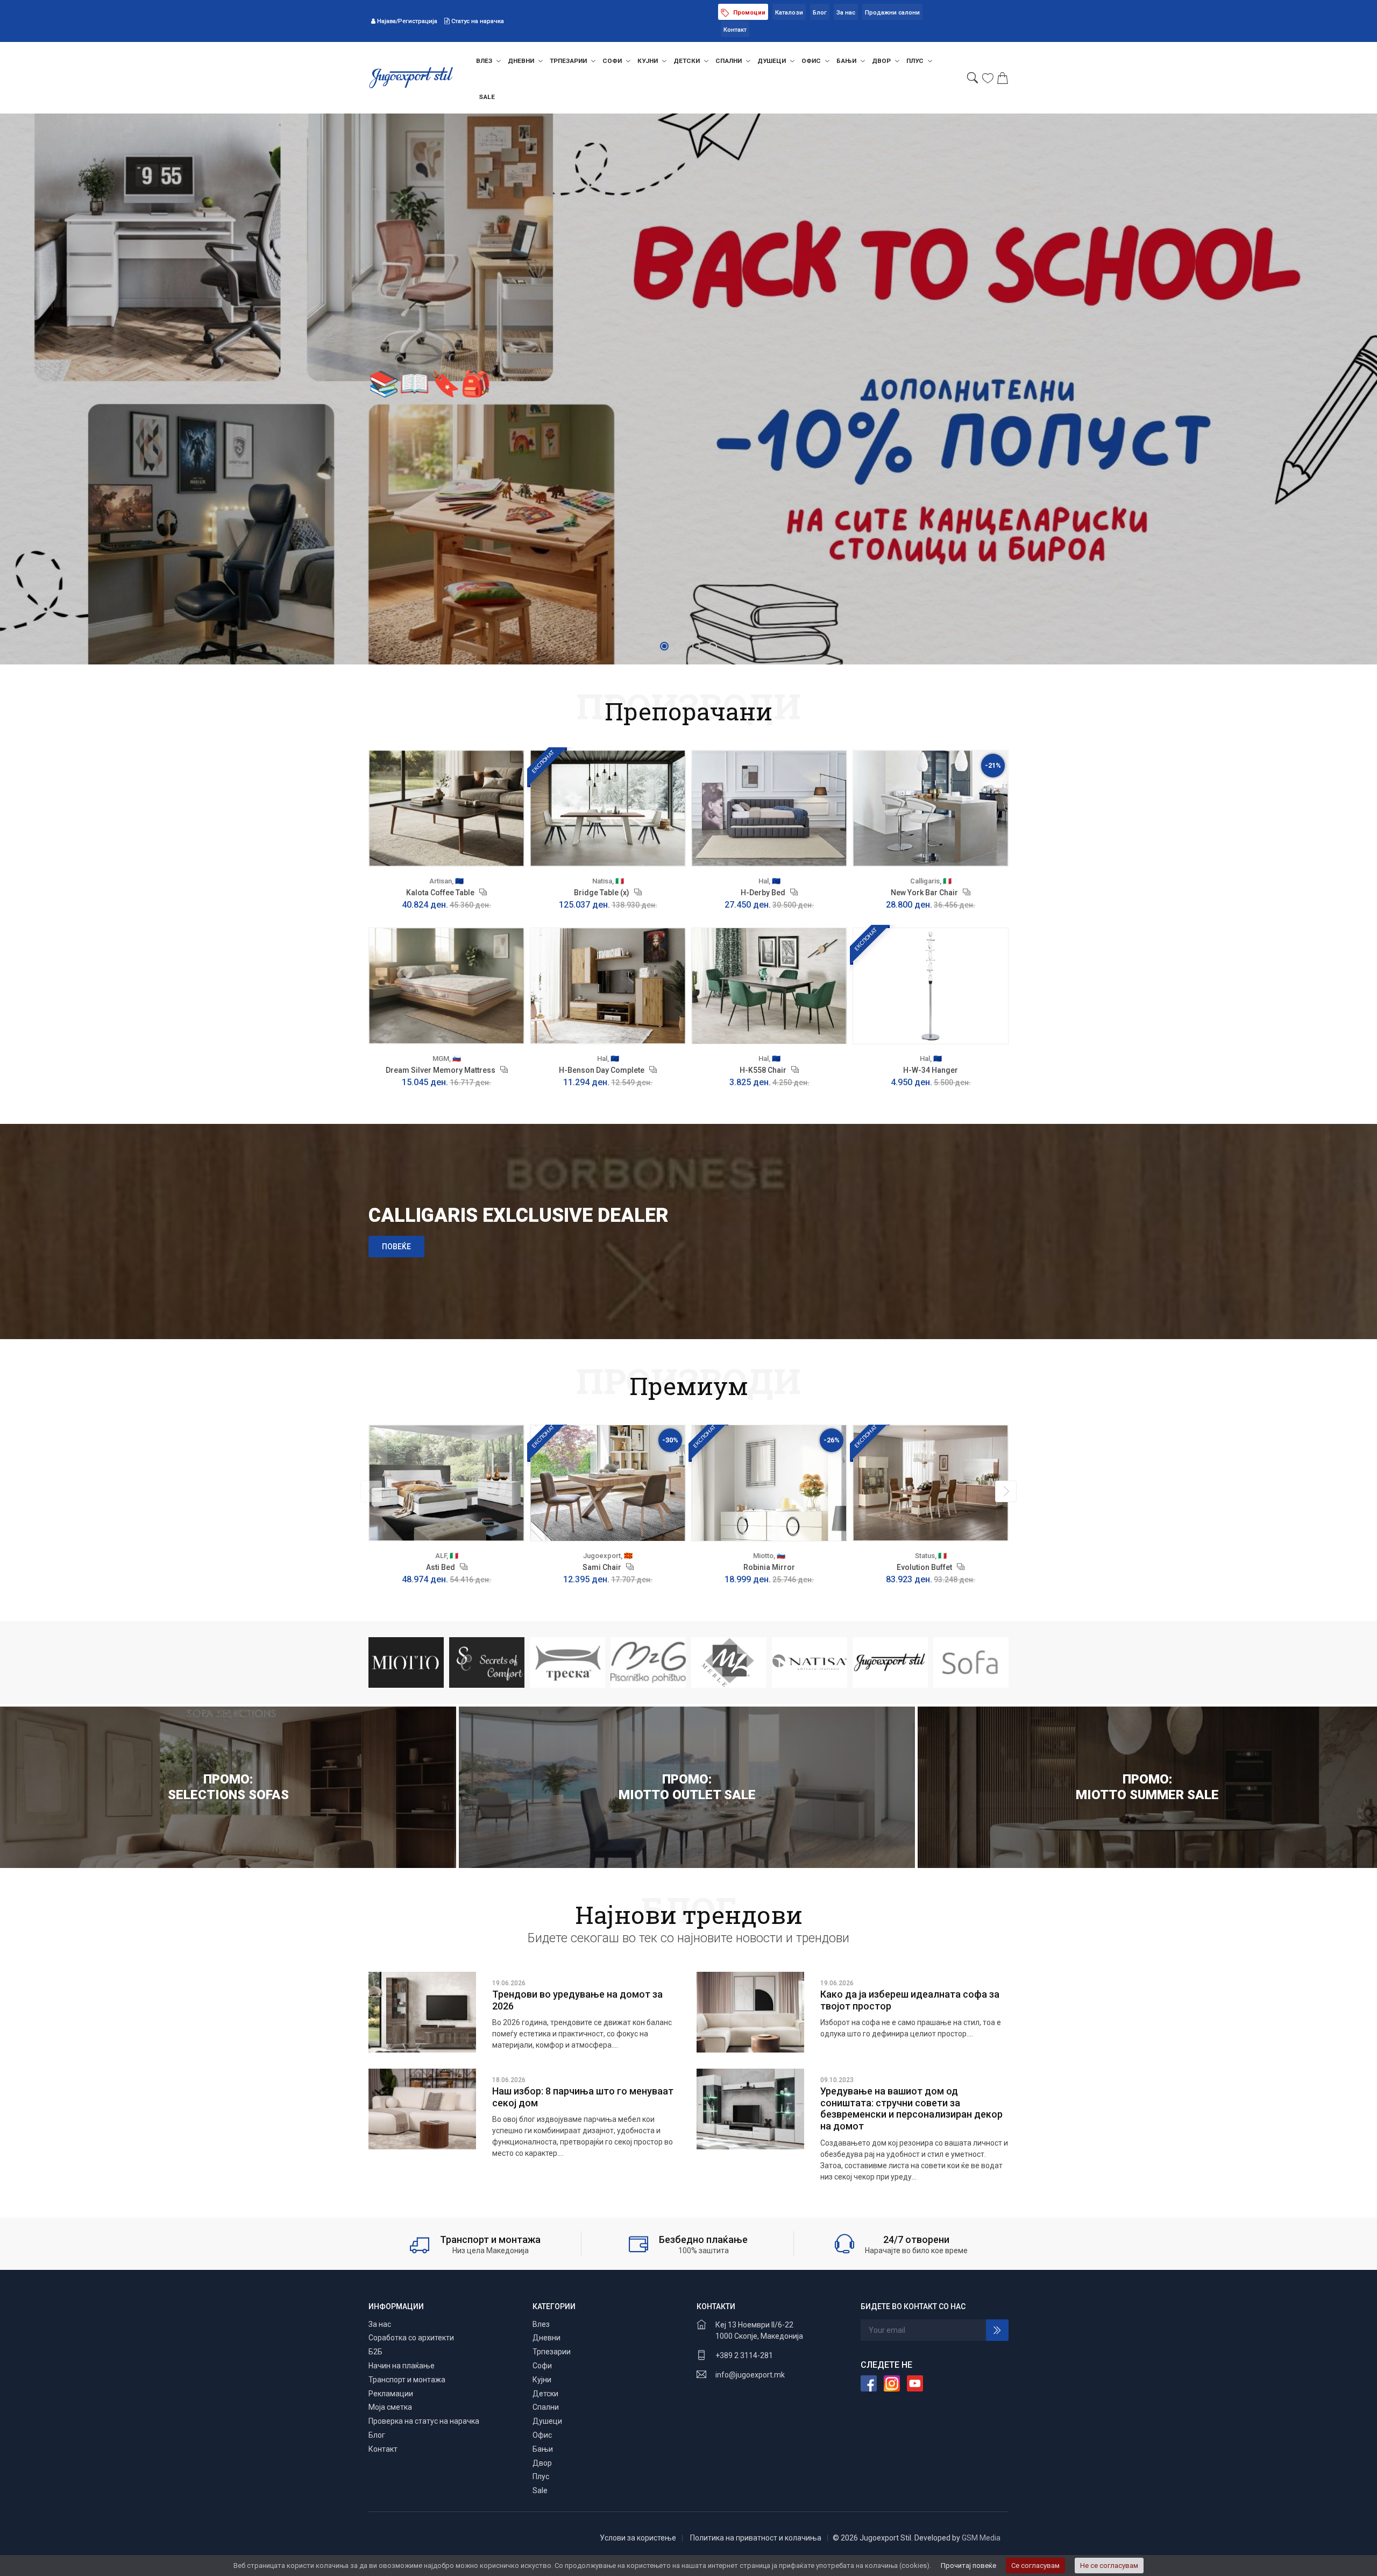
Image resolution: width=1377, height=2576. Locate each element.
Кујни (648, 61)
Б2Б (375, 2352)
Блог (820, 13)
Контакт (735, 30)
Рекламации (391, 2394)
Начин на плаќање (402, 2366)
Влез (485, 61)
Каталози (789, 13)
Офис (812, 61)
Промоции (748, 13)
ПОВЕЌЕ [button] (396, 1247)
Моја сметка (390, 2407)
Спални (729, 61)
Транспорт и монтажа (407, 2380)
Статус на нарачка (477, 21)
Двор (882, 61)
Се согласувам (1035, 2566)
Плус (916, 61)
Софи (613, 61)
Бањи (847, 61)
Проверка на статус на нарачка (424, 2421)
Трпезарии (569, 61)
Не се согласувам (1109, 2566)
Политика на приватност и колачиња (756, 2538)
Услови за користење (638, 2538)
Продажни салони (892, 13)
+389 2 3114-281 (744, 2355)
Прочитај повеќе (968, 2566)
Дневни (522, 61)
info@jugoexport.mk (750, 2375)
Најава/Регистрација (407, 21)
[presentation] (371, 1491)
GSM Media (981, 2538)
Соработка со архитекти (411, 2338)
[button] (664, 646)
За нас (846, 13)
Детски (687, 61)
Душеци (772, 61)
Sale (487, 97)
